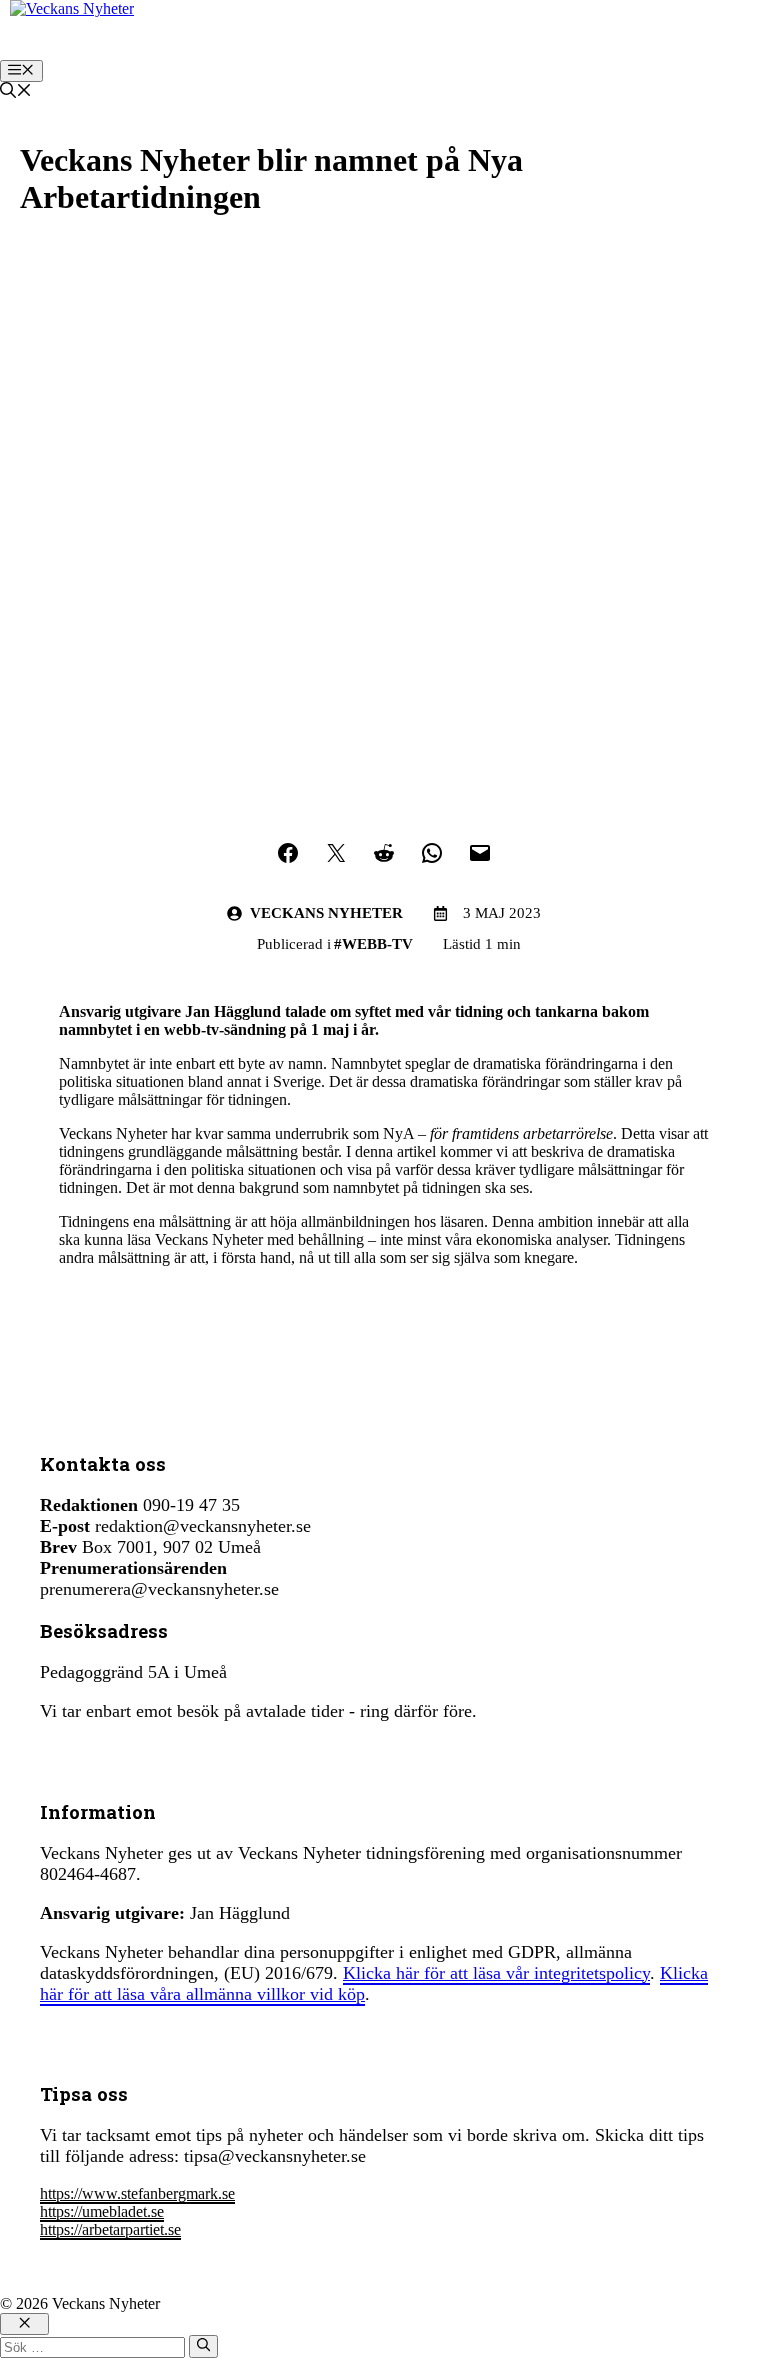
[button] (16, 92)
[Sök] (203, 2346)
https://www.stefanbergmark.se (137, 2193)
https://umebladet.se (102, 2211)
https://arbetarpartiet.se (110, 2229)
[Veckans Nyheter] (72, 8)
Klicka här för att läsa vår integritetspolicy (496, 1973)
